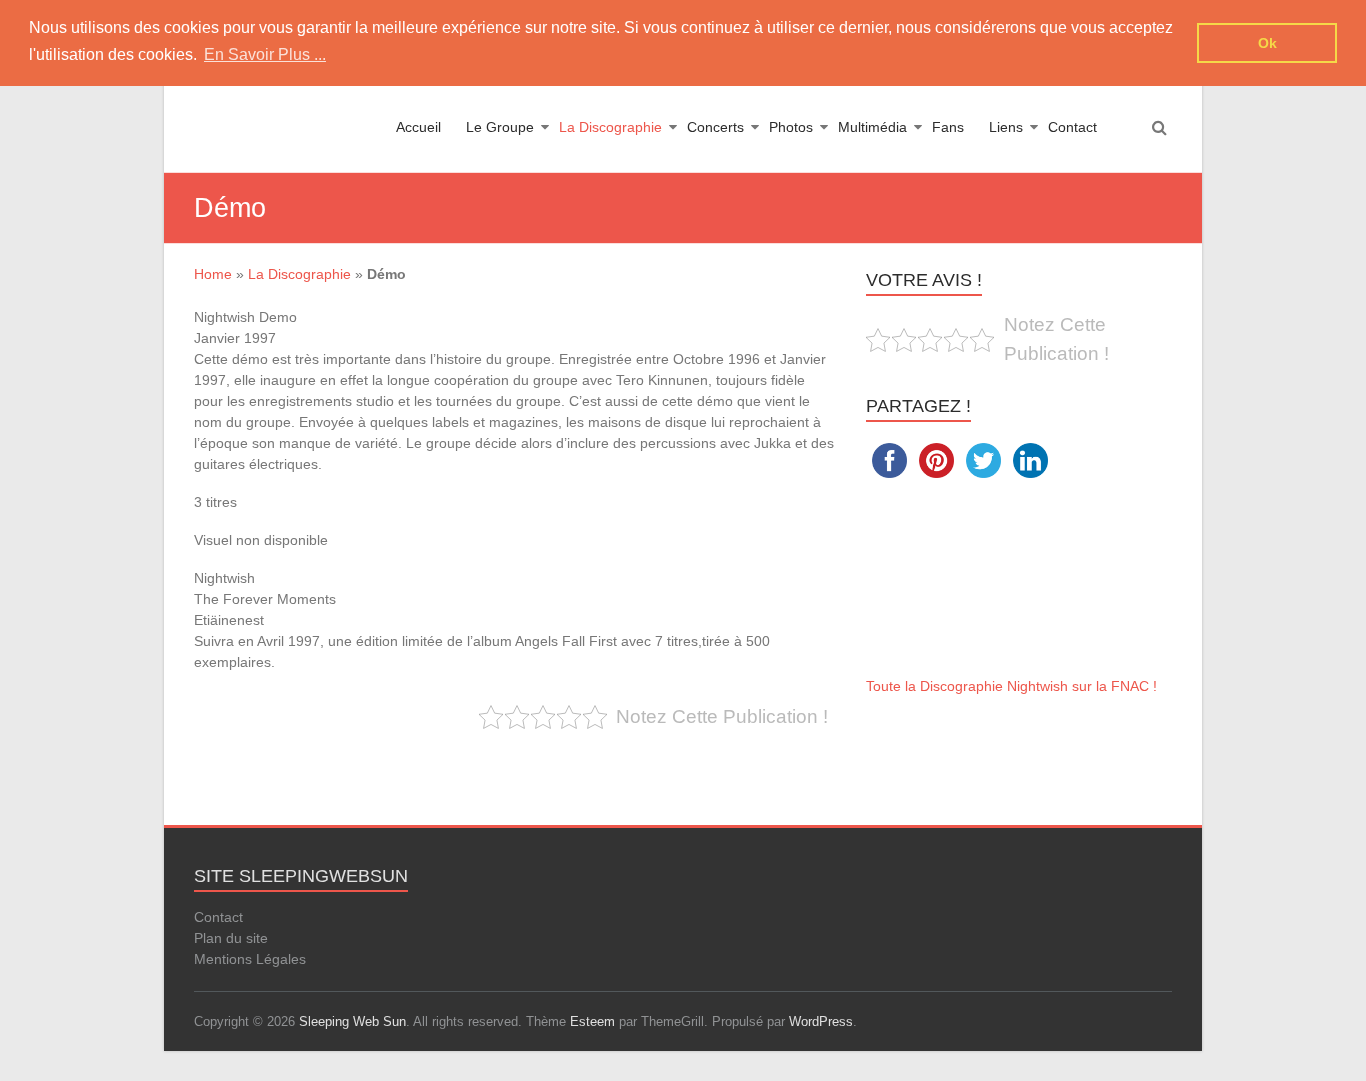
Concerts (715, 127)
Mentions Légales (250, 959)
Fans (948, 127)
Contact (1072, 127)
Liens (1006, 127)
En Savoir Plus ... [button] (265, 54)
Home (213, 274)
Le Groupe (500, 127)
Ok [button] (1267, 43)
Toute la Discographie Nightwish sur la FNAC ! (1011, 686)
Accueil (418, 127)
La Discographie (610, 127)
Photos (791, 127)
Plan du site (231, 938)
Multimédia (872, 127)
